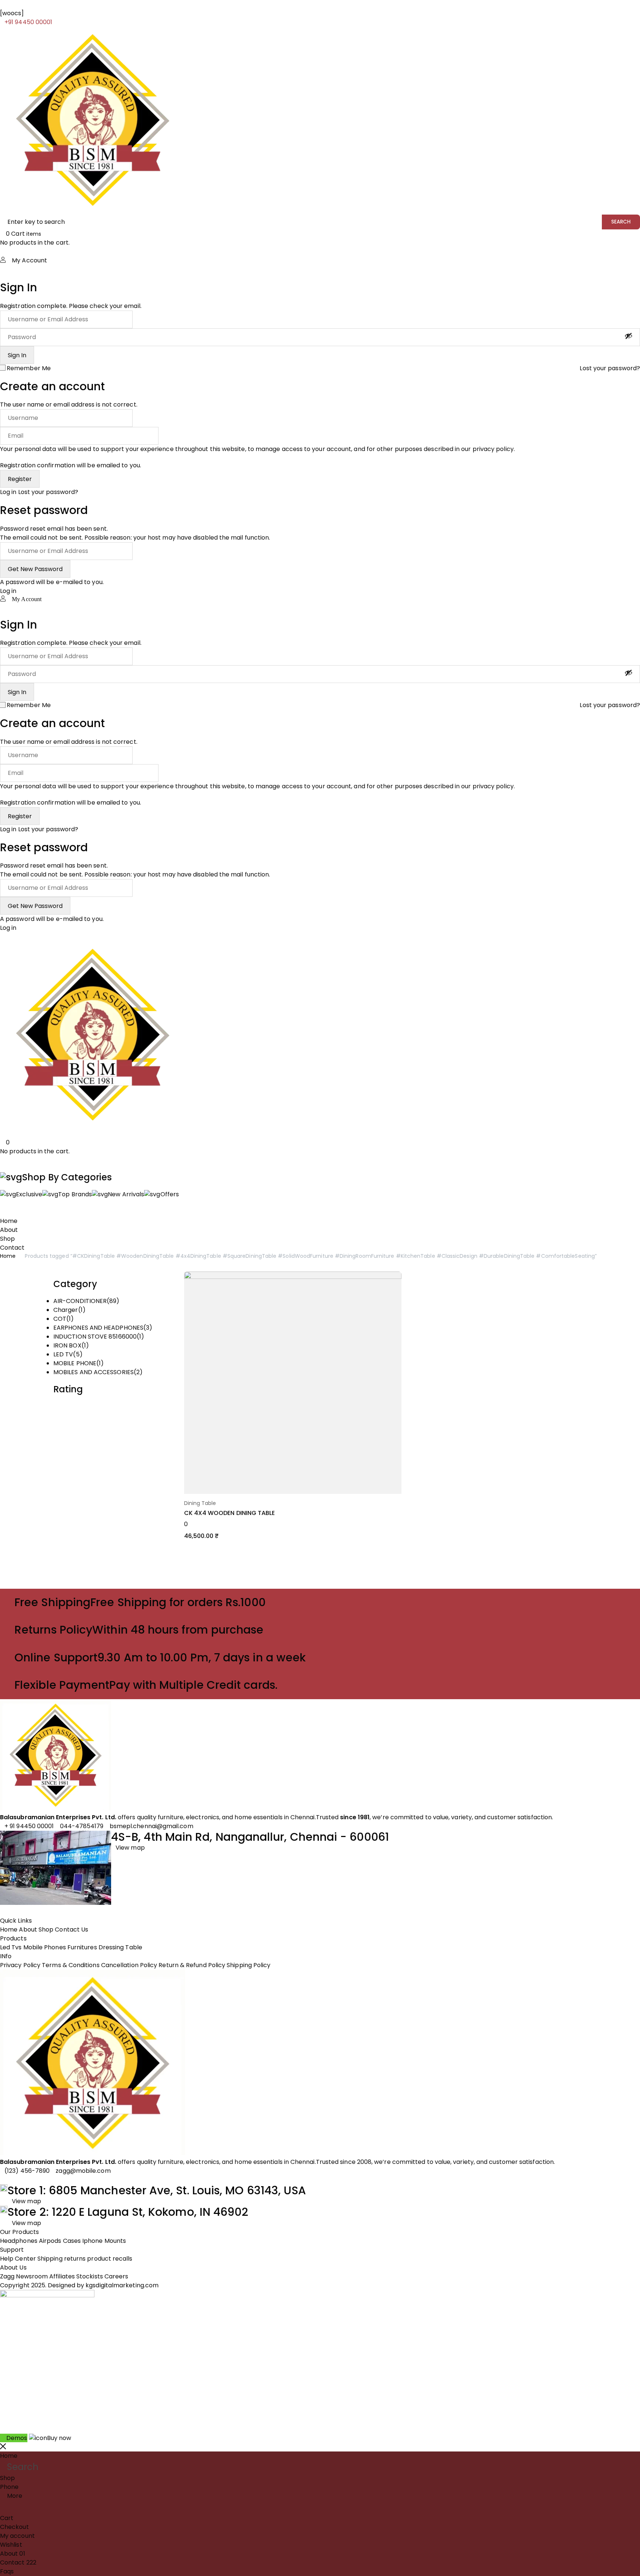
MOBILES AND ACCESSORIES (94, 1372)
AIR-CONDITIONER (80, 1301)
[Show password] (629, 336)
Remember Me (29, 368)
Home (8, 1256)
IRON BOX (67, 1345)
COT (60, 1319)
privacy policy (493, 449)
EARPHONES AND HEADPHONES (98, 1328)
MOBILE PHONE (75, 1363)
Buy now (59, 2438)
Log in (8, 492)
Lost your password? (610, 368)
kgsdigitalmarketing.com (122, 2285)
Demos (17, 2438)
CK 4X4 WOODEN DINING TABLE (230, 1513)
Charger (66, 1310)
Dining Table (200, 1503)
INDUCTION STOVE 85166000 (95, 1337)
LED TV (63, 1354)
